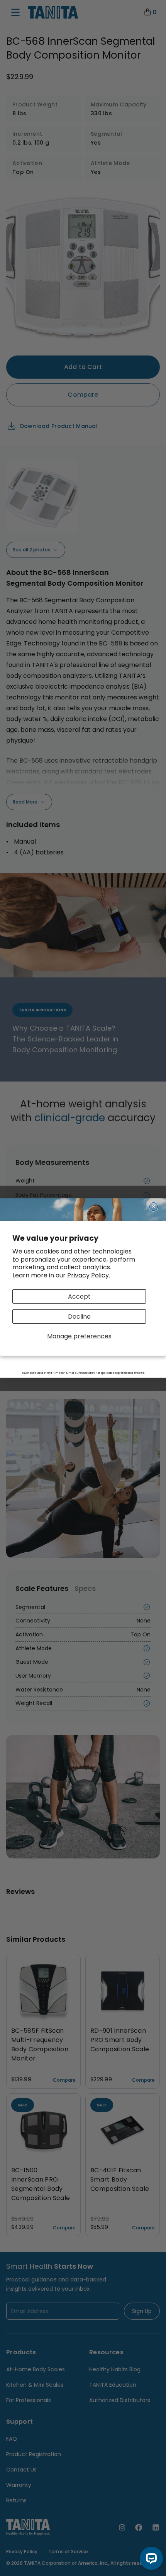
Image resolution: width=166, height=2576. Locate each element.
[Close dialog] (154, 1207)
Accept (79, 1296)
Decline (79, 1317)
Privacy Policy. (89, 1275)
